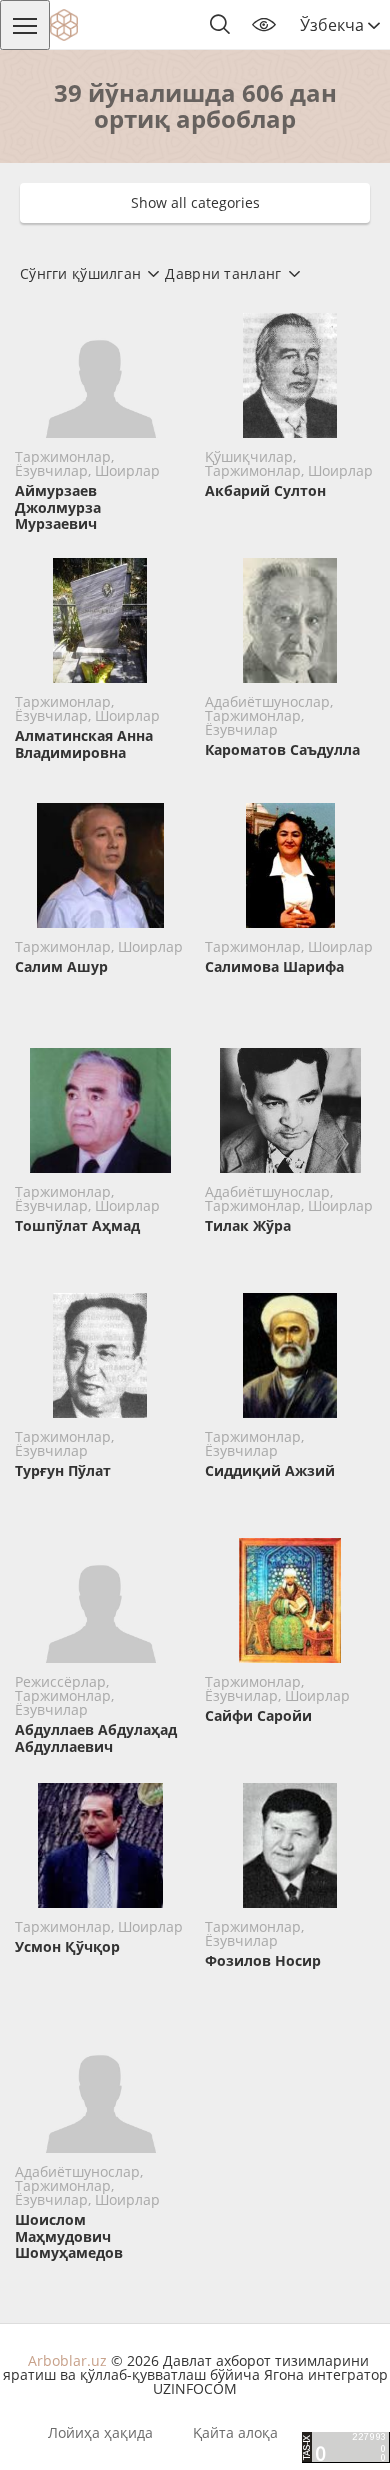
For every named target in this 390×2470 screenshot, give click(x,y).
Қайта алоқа (235, 2433)
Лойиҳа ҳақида (100, 2433)
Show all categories (195, 202)
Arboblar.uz (67, 2360)
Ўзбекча (334, 25)
